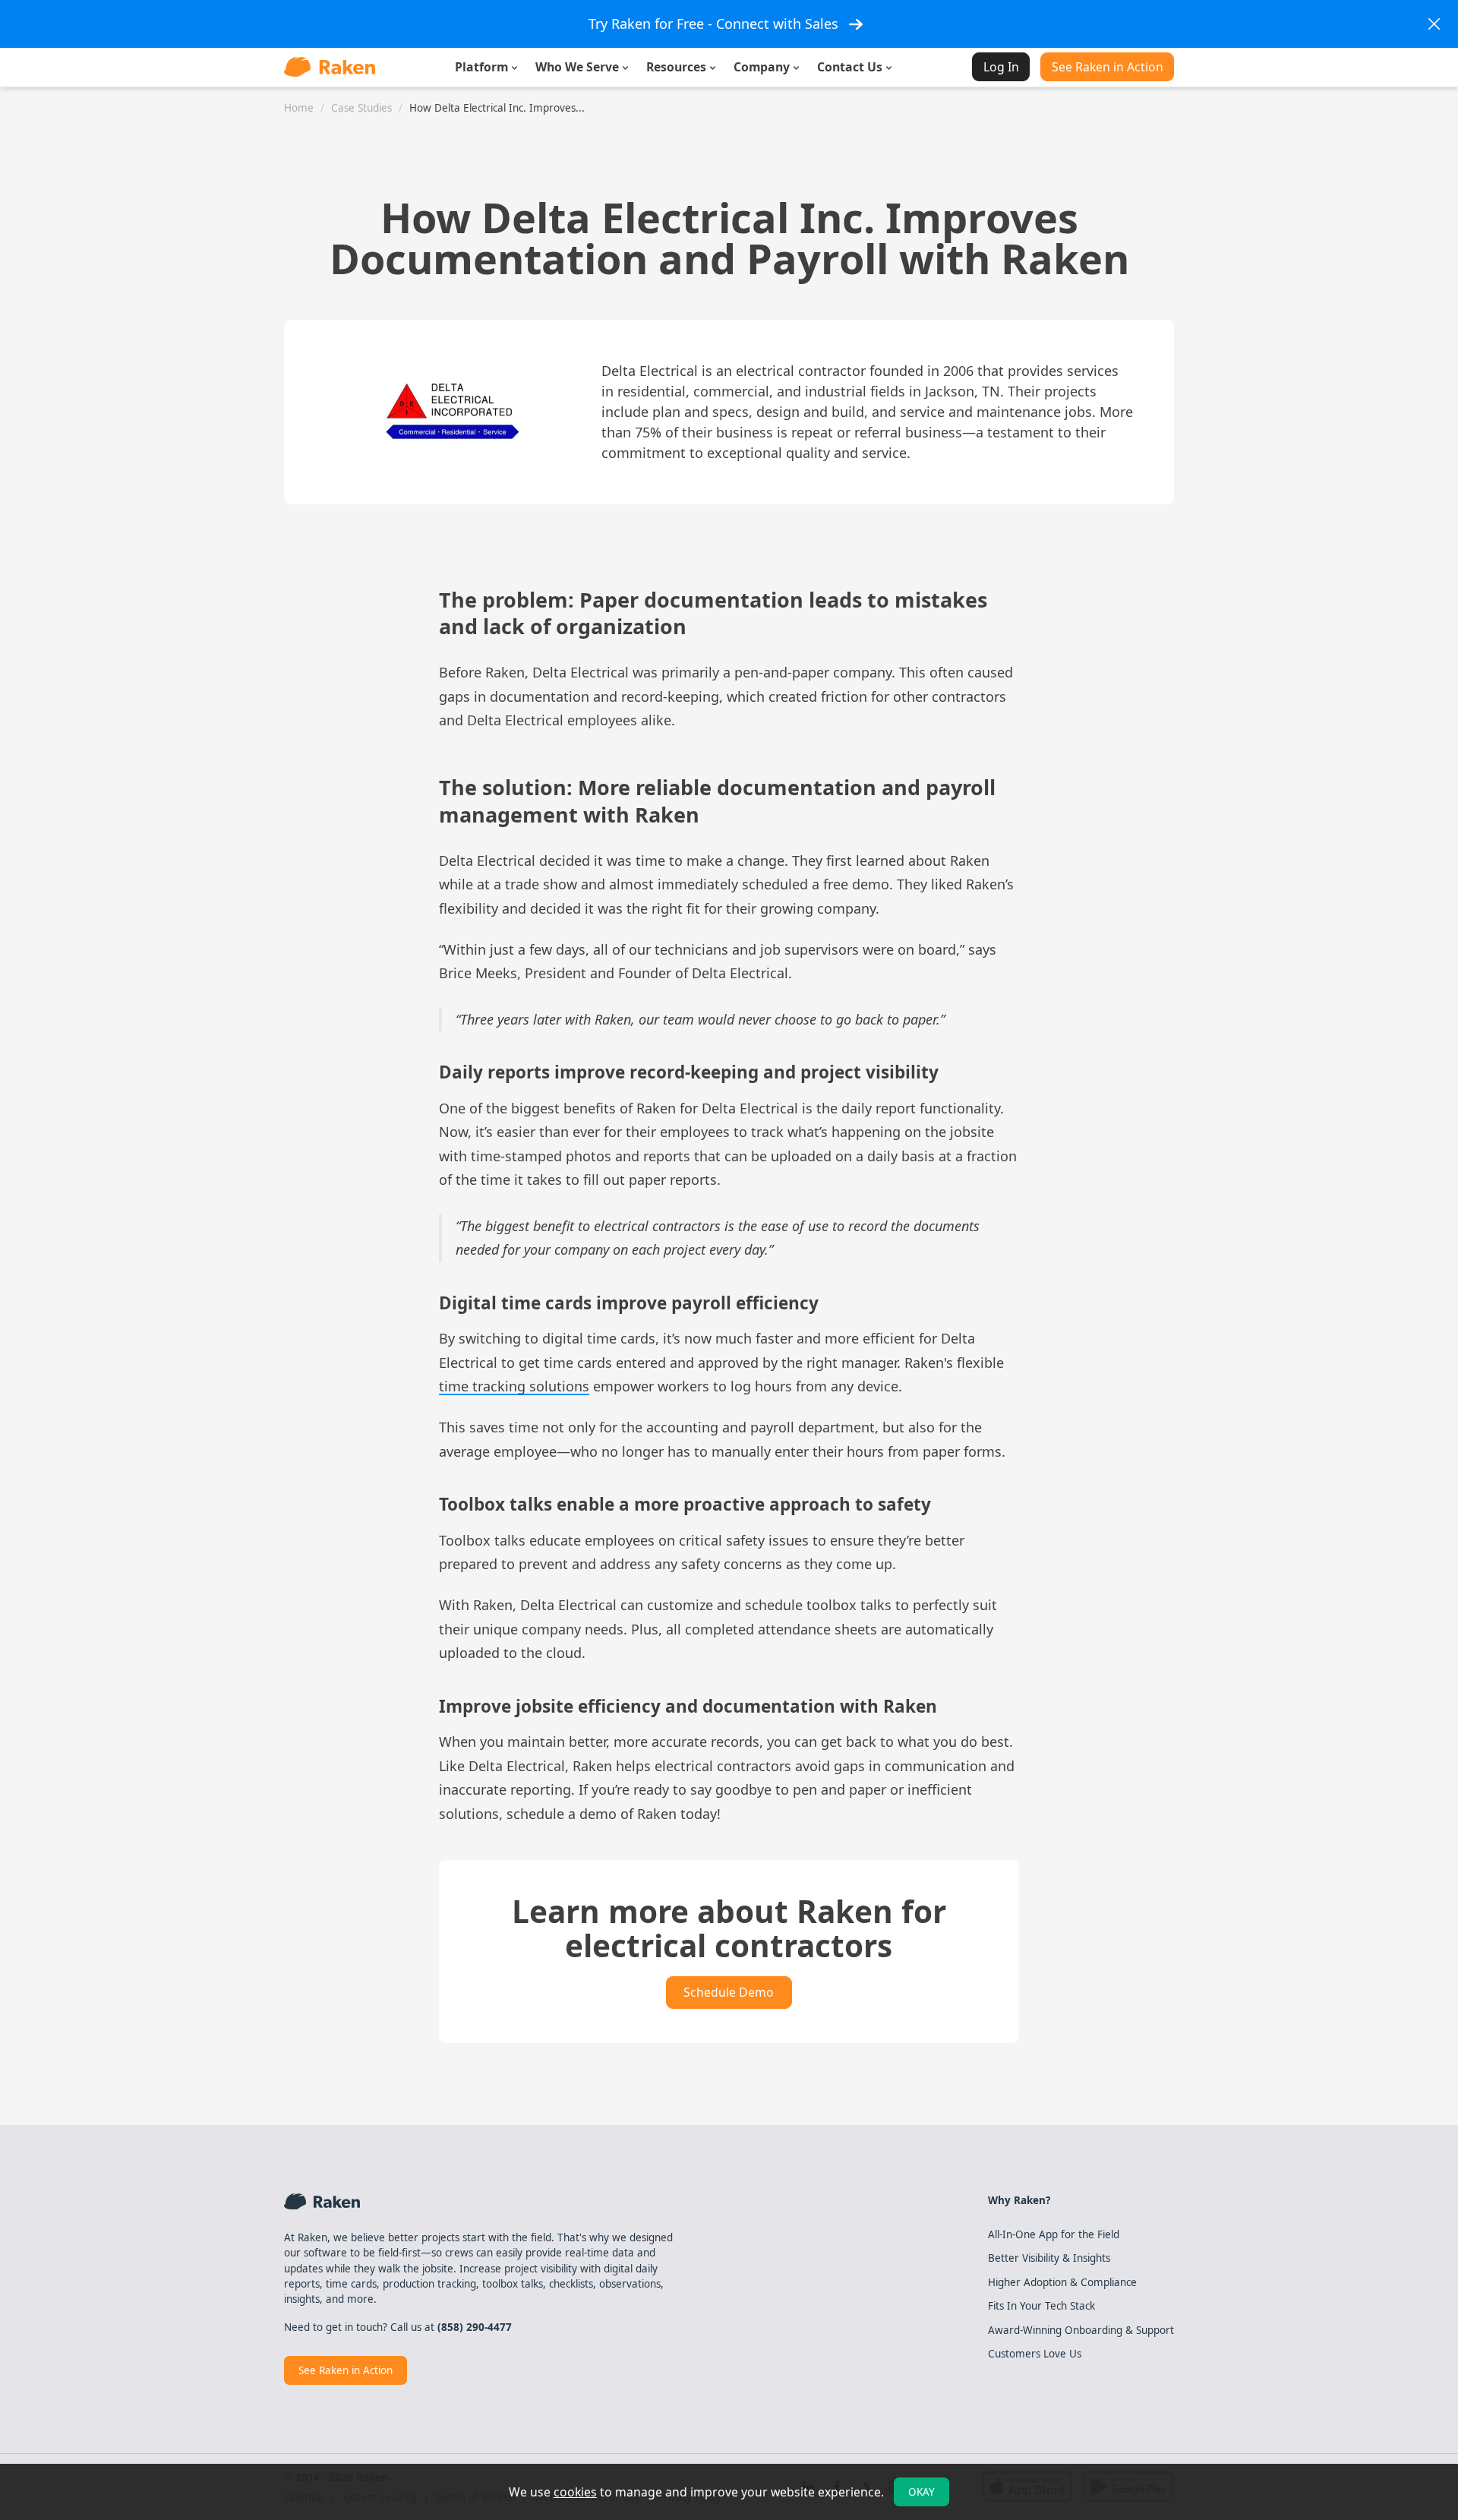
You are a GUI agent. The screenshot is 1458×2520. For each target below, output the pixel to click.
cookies (575, 2492)
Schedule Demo (729, 1992)
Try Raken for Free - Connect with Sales (713, 24)
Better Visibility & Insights (1049, 2258)
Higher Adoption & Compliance (1062, 2282)
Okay (922, 2492)
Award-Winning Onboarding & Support (1081, 2330)
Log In (1001, 67)
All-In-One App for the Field (1054, 2234)
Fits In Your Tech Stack (1041, 2306)
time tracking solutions (514, 1386)
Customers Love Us (1035, 2354)
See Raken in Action (1108, 67)
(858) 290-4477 (475, 2327)
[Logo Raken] (330, 67)
